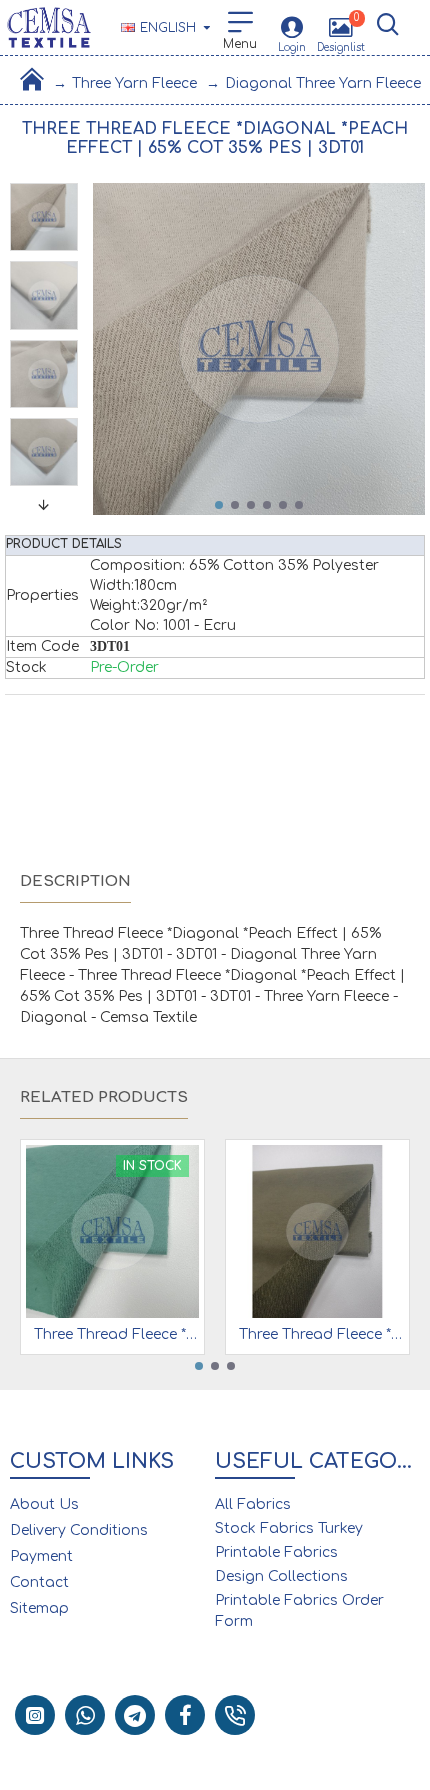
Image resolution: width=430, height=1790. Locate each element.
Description (75, 881)
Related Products (104, 1097)
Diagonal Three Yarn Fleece (323, 83)
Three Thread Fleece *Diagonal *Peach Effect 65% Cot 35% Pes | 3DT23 (116, 1334)
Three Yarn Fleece (134, 83)
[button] (219, 505)
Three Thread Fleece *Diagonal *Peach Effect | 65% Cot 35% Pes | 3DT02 (321, 1334)
